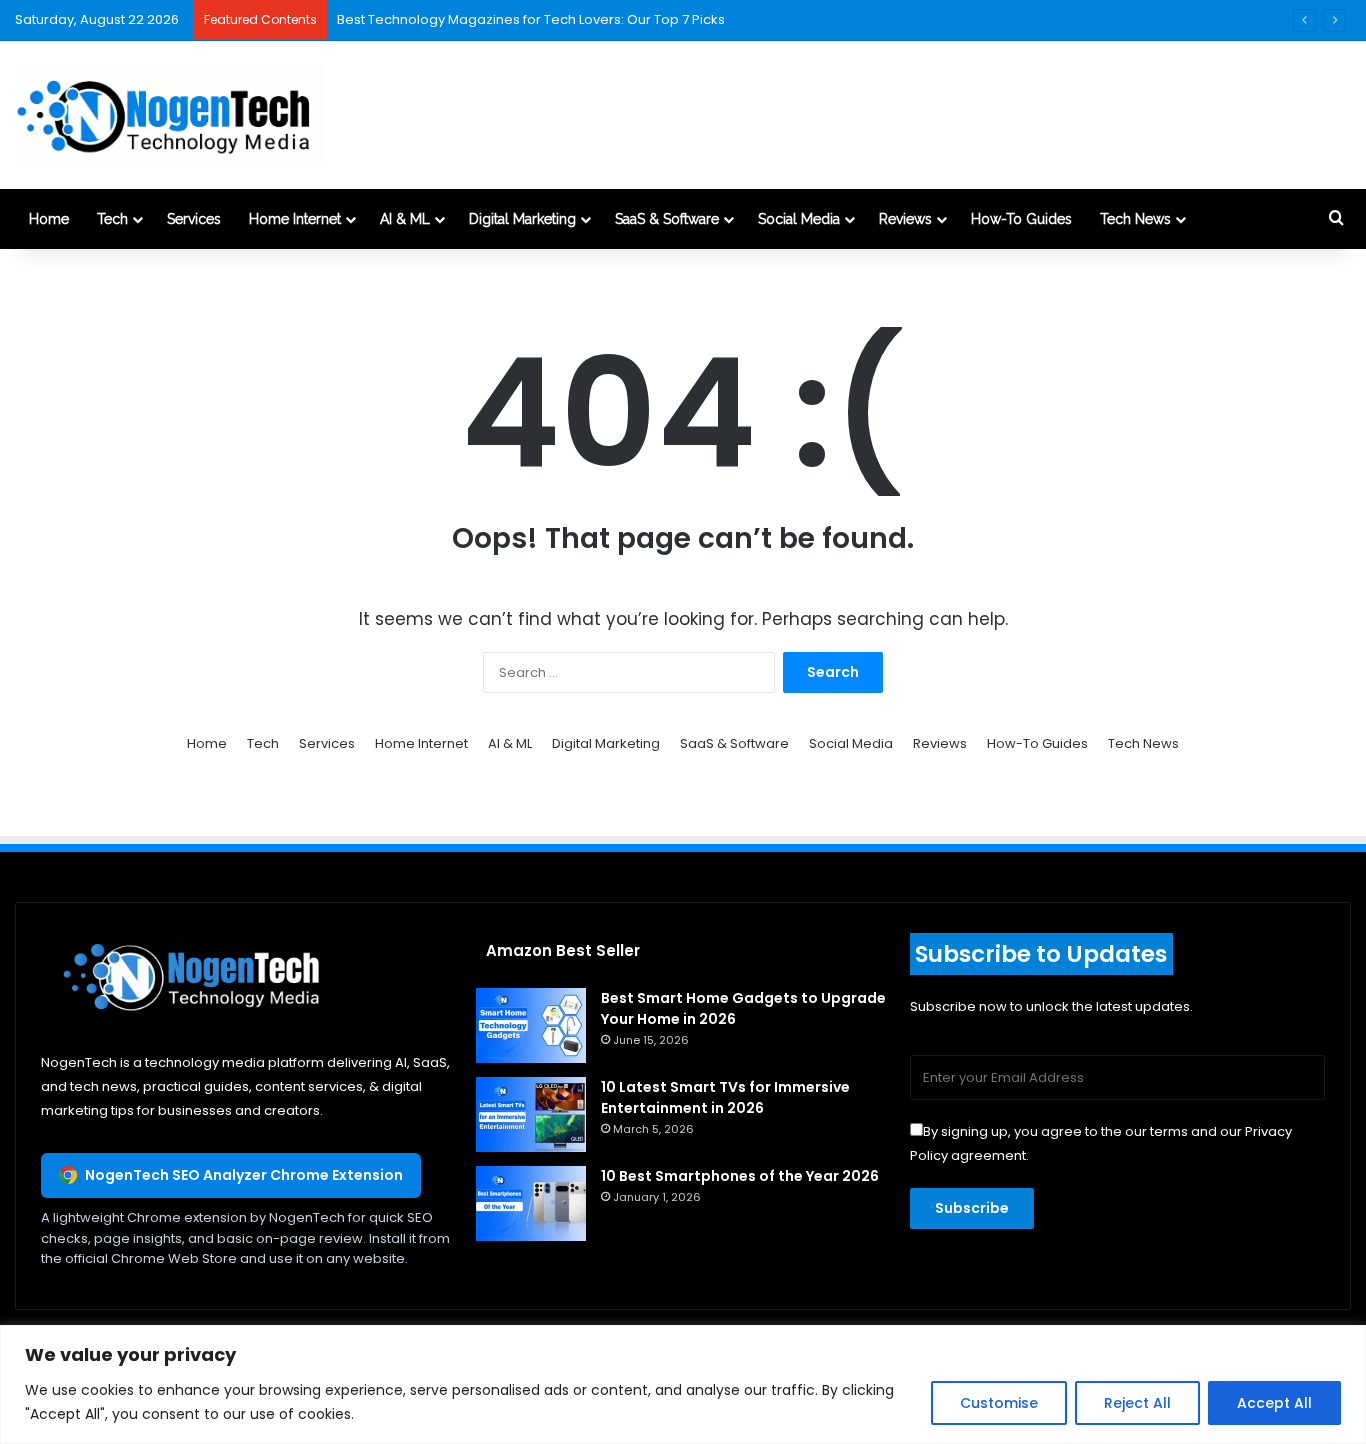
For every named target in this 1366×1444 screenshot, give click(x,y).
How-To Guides (1021, 219)
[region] (683, 1384)
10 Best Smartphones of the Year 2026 (740, 1176)
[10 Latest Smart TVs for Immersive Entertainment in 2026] (531, 1114)
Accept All (1274, 1403)
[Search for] (1336, 219)
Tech (112, 219)
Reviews (905, 219)
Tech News (1135, 219)
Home (49, 219)
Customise (999, 1403)
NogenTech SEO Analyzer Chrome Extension (244, 1175)
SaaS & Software (667, 219)
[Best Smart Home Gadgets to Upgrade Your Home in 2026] (531, 1025)
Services (194, 219)
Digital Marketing (522, 219)
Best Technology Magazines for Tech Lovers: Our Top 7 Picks (531, 19)
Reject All (1137, 1403)
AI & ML (405, 219)
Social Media (799, 219)
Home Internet (295, 219)
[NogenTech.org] (169, 115)
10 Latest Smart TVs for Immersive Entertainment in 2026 (725, 1097)
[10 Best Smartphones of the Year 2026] (531, 1203)
